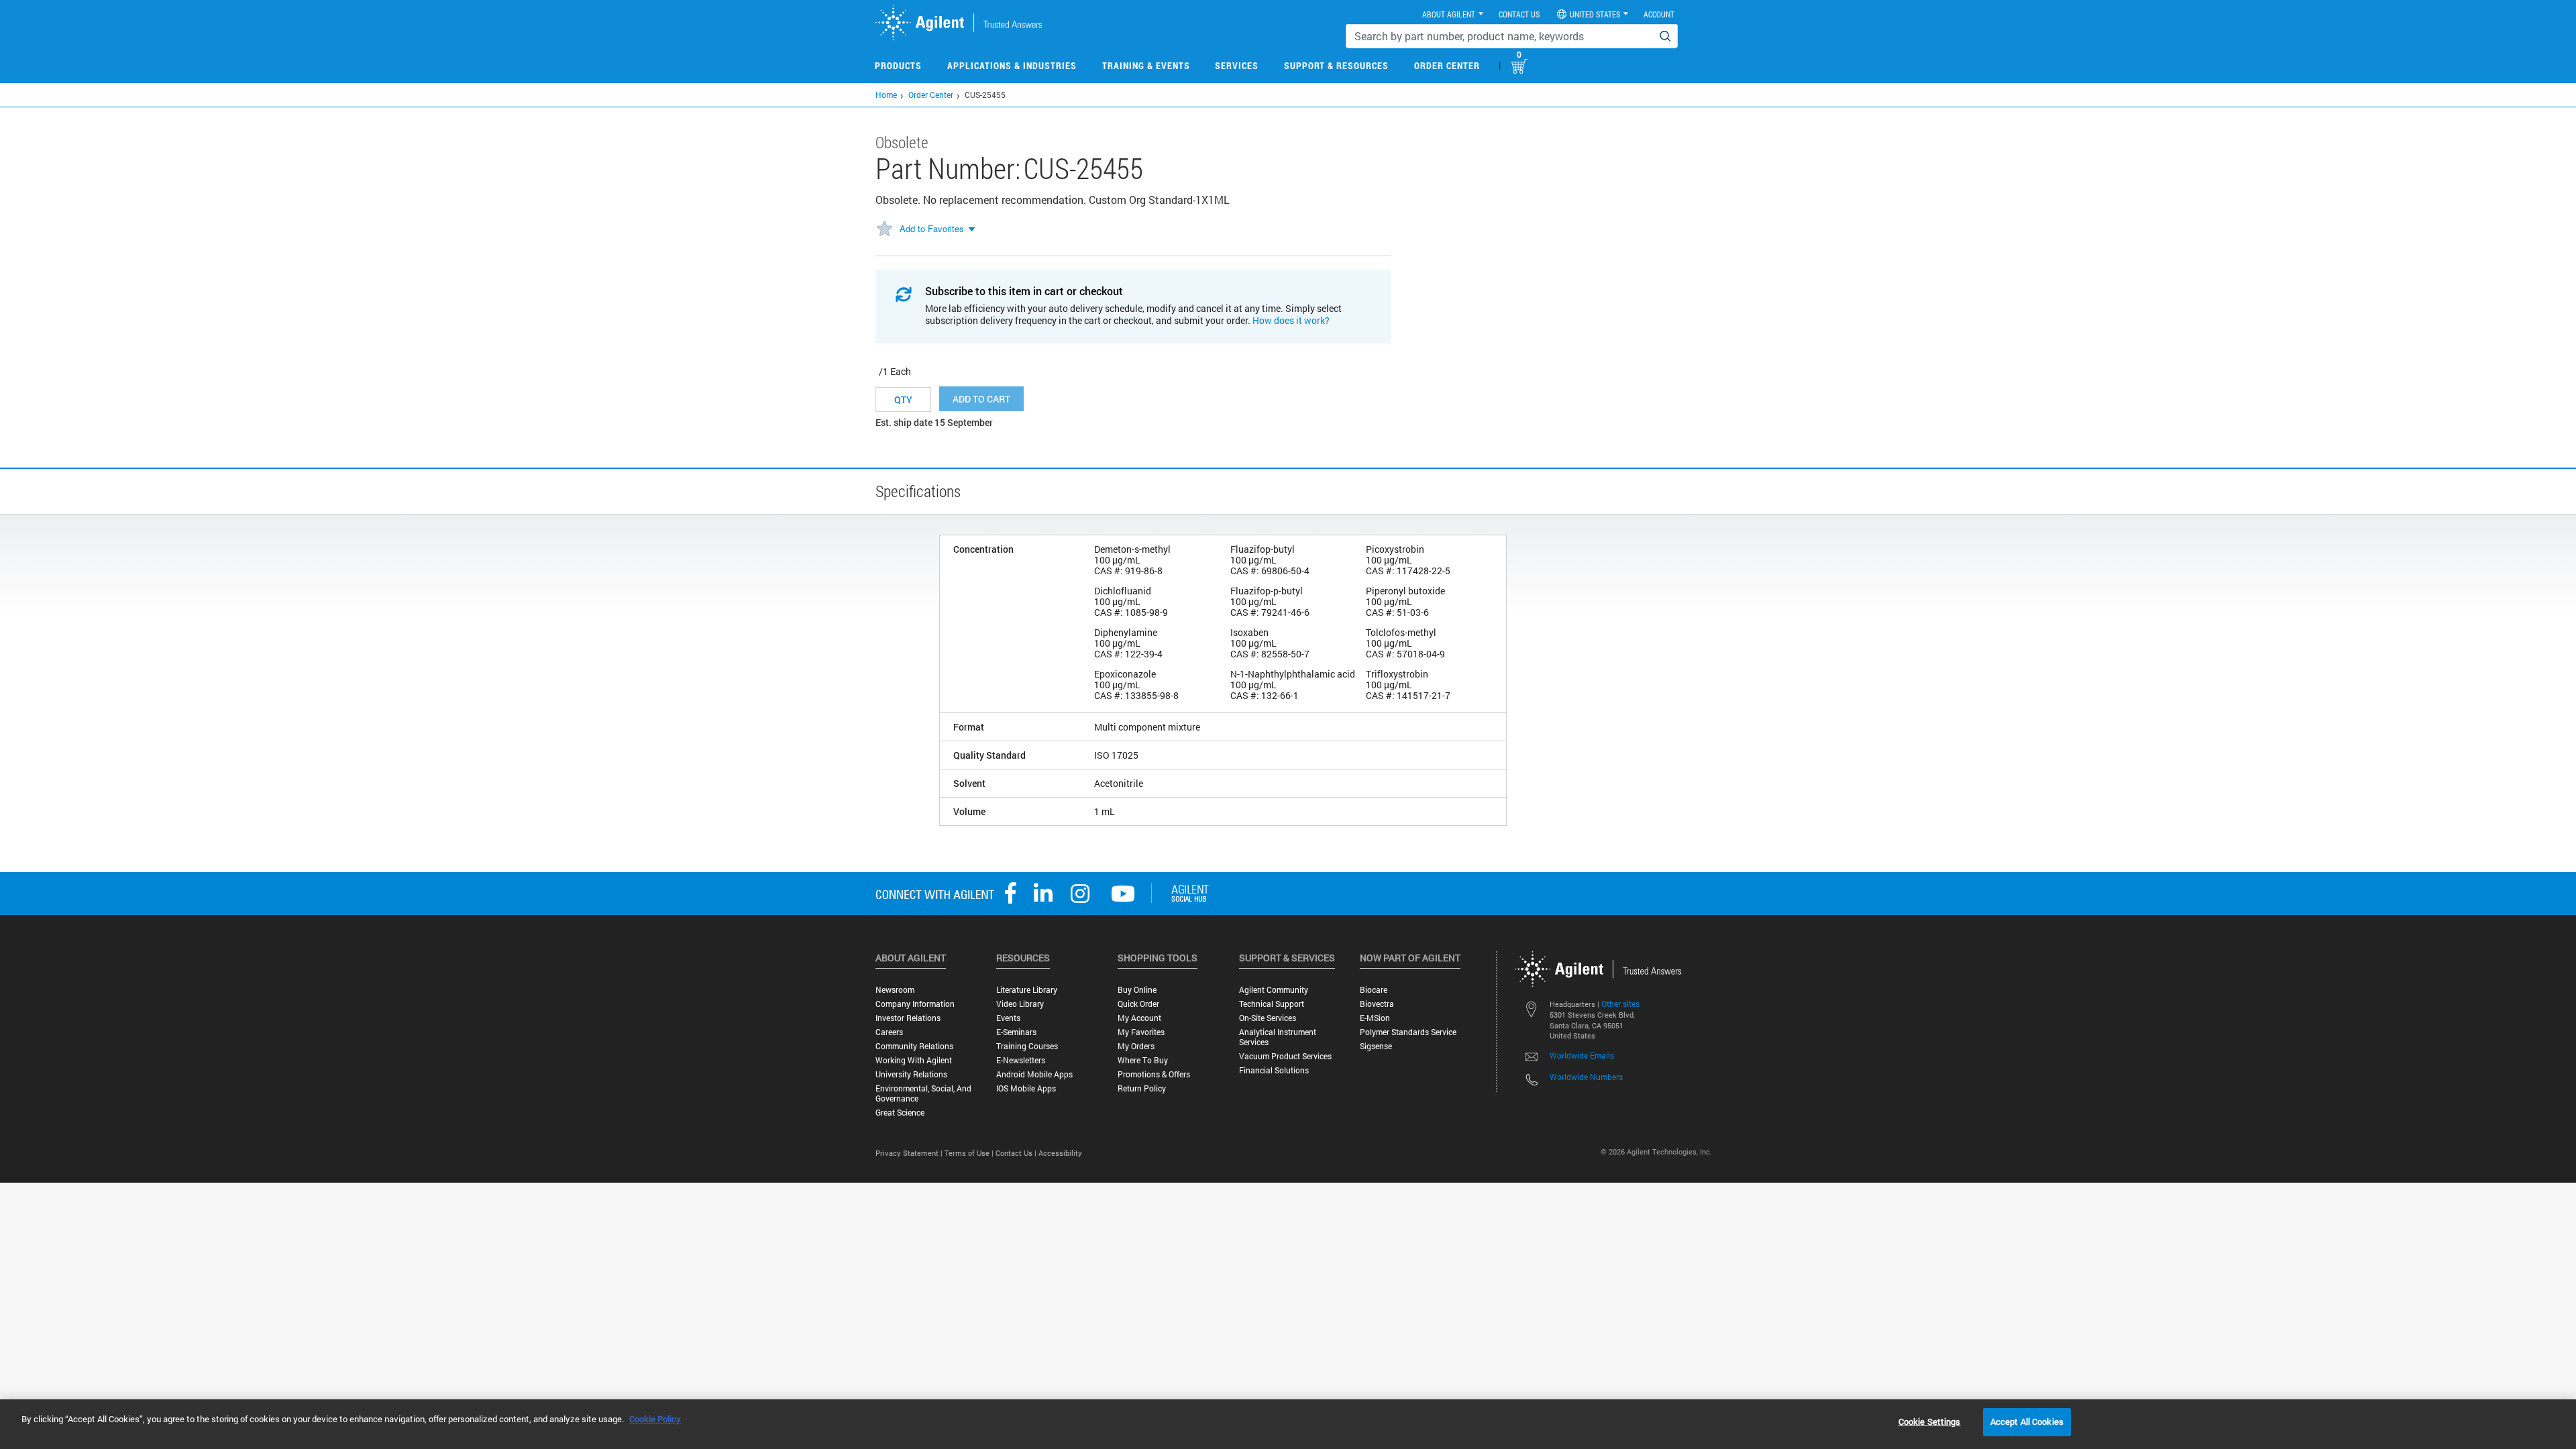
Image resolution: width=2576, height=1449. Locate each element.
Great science (900, 1113)
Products (898, 65)
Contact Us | (1017, 1153)
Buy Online (1137, 990)
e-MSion (1375, 1018)
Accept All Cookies (2027, 1421)
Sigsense (1376, 1046)
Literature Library (1027, 990)
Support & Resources (1336, 65)
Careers (889, 1032)
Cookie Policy (655, 1419)
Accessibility (1060, 1153)
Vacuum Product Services (1285, 1056)
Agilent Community (1274, 990)
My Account (1139, 1018)
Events (1008, 1018)
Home (886, 95)
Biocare (1374, 990)
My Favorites (1141, 1032)
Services (1237, 65)
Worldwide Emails (1582, 1055)
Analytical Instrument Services (1278, 1037)
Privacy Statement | (910, 1153)
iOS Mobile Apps (1026, 1088)
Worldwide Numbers (1586, 1077)
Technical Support (1272, 1004)
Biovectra (1377, 1004)
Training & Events (1146, 65)
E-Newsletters (1021, 1060)
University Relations (911, 1074)
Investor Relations (908, 1018)
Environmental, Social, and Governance (923, 1093)
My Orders (1136, 1046)
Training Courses (1027, 1046)
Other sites (1620, 1004)
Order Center (1447, 65)
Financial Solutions (1274, 1070)
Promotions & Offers (1154, 1074)
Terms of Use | (970, 1153)
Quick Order (1138, 1004)
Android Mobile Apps (1034, 1074)
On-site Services (1268, 1018)
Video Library (1020, 1004)
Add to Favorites (932, 228)
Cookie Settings (1930, 1421)
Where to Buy (1143, 1060)
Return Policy (1142, 1088)
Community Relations (914, 1046)
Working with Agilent (914, 1060)
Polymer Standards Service (1408, 1032)
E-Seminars (1016, 1032)
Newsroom (895, 990)
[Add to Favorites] (884, 229)
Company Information (915, 1004)
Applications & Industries (1012, 65)
